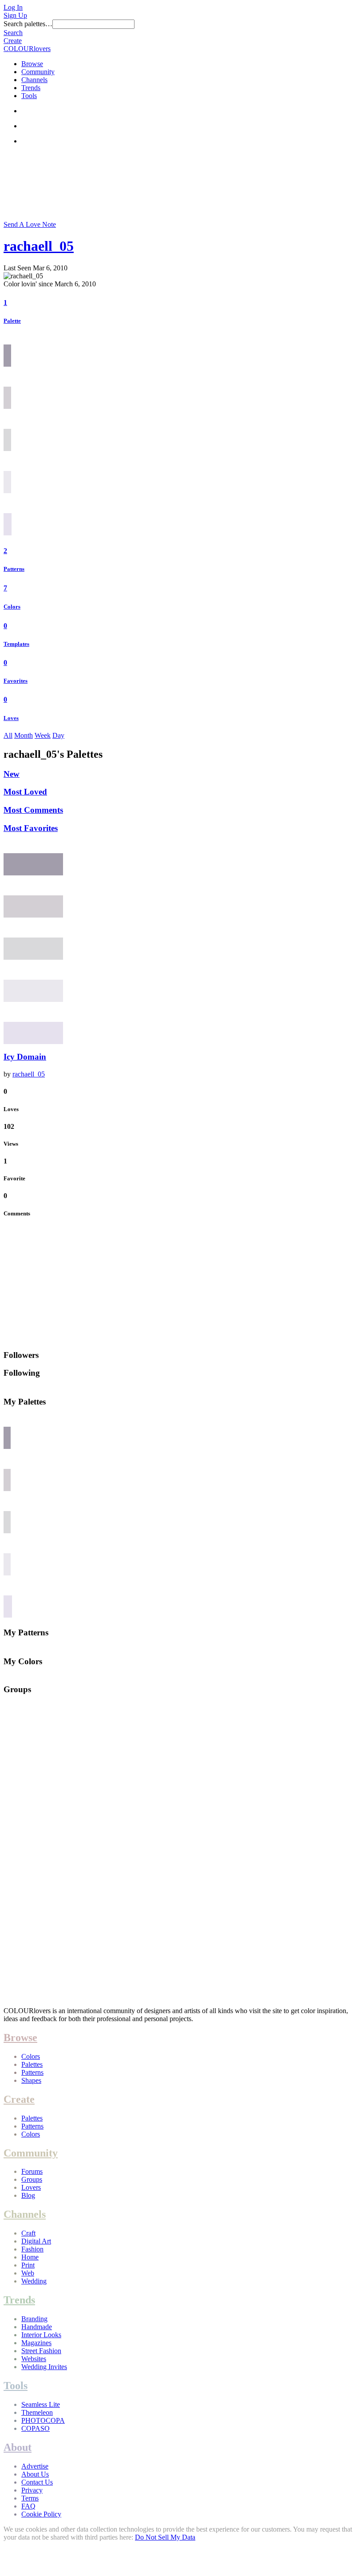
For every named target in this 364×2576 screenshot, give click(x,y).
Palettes (32, 2064)
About (18, 2447)
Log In (13, 7)
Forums (32, 2171)
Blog (28, 2195)
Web (28, 2273)
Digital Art (36, 2241)
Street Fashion (41, 2351)
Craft (28, 2233)
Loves (11, 718)
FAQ (28, 2506)
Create (13, 41)
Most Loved (25, 792)
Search (13, 33)
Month (24, 735)
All (8, 735)
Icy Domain (25, 1057)
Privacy (32, 2490)
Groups (32, 2179)
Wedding (34, 2281)
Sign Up (15, 15)
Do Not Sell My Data (165, 2537)
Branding (34, 2319)
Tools (29, 96)
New (12, 774)
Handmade (37, 2327)
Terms (30, 2498)
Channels (34, 80)
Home (30, 2257)
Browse (32, 64)
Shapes (31, 2080)
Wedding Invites (44, 2367)
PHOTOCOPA (43, 2420)
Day (58, 735)
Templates (16, 644)
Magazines (36, 2343)
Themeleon (37, 2412)
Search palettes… (28, 24)
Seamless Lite (41, 2404)
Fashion (32, 2249)
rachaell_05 (39, 246)
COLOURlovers (27, 49)
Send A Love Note (30, 224)
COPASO (36, 2428)
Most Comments (33, 810)
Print (28, 2265)
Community (38, 72)
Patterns (14, 569)
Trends (31, 88)
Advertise (35, 2466)
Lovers (31, 2187)
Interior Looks (41, 2335)
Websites (34, 2359)
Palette (12, 321)
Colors (12, 607)
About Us (35, 2474)
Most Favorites (31, 828)
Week (43, 735)
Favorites (16, 681)
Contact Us (37, 2482)
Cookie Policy (41, 2514)
